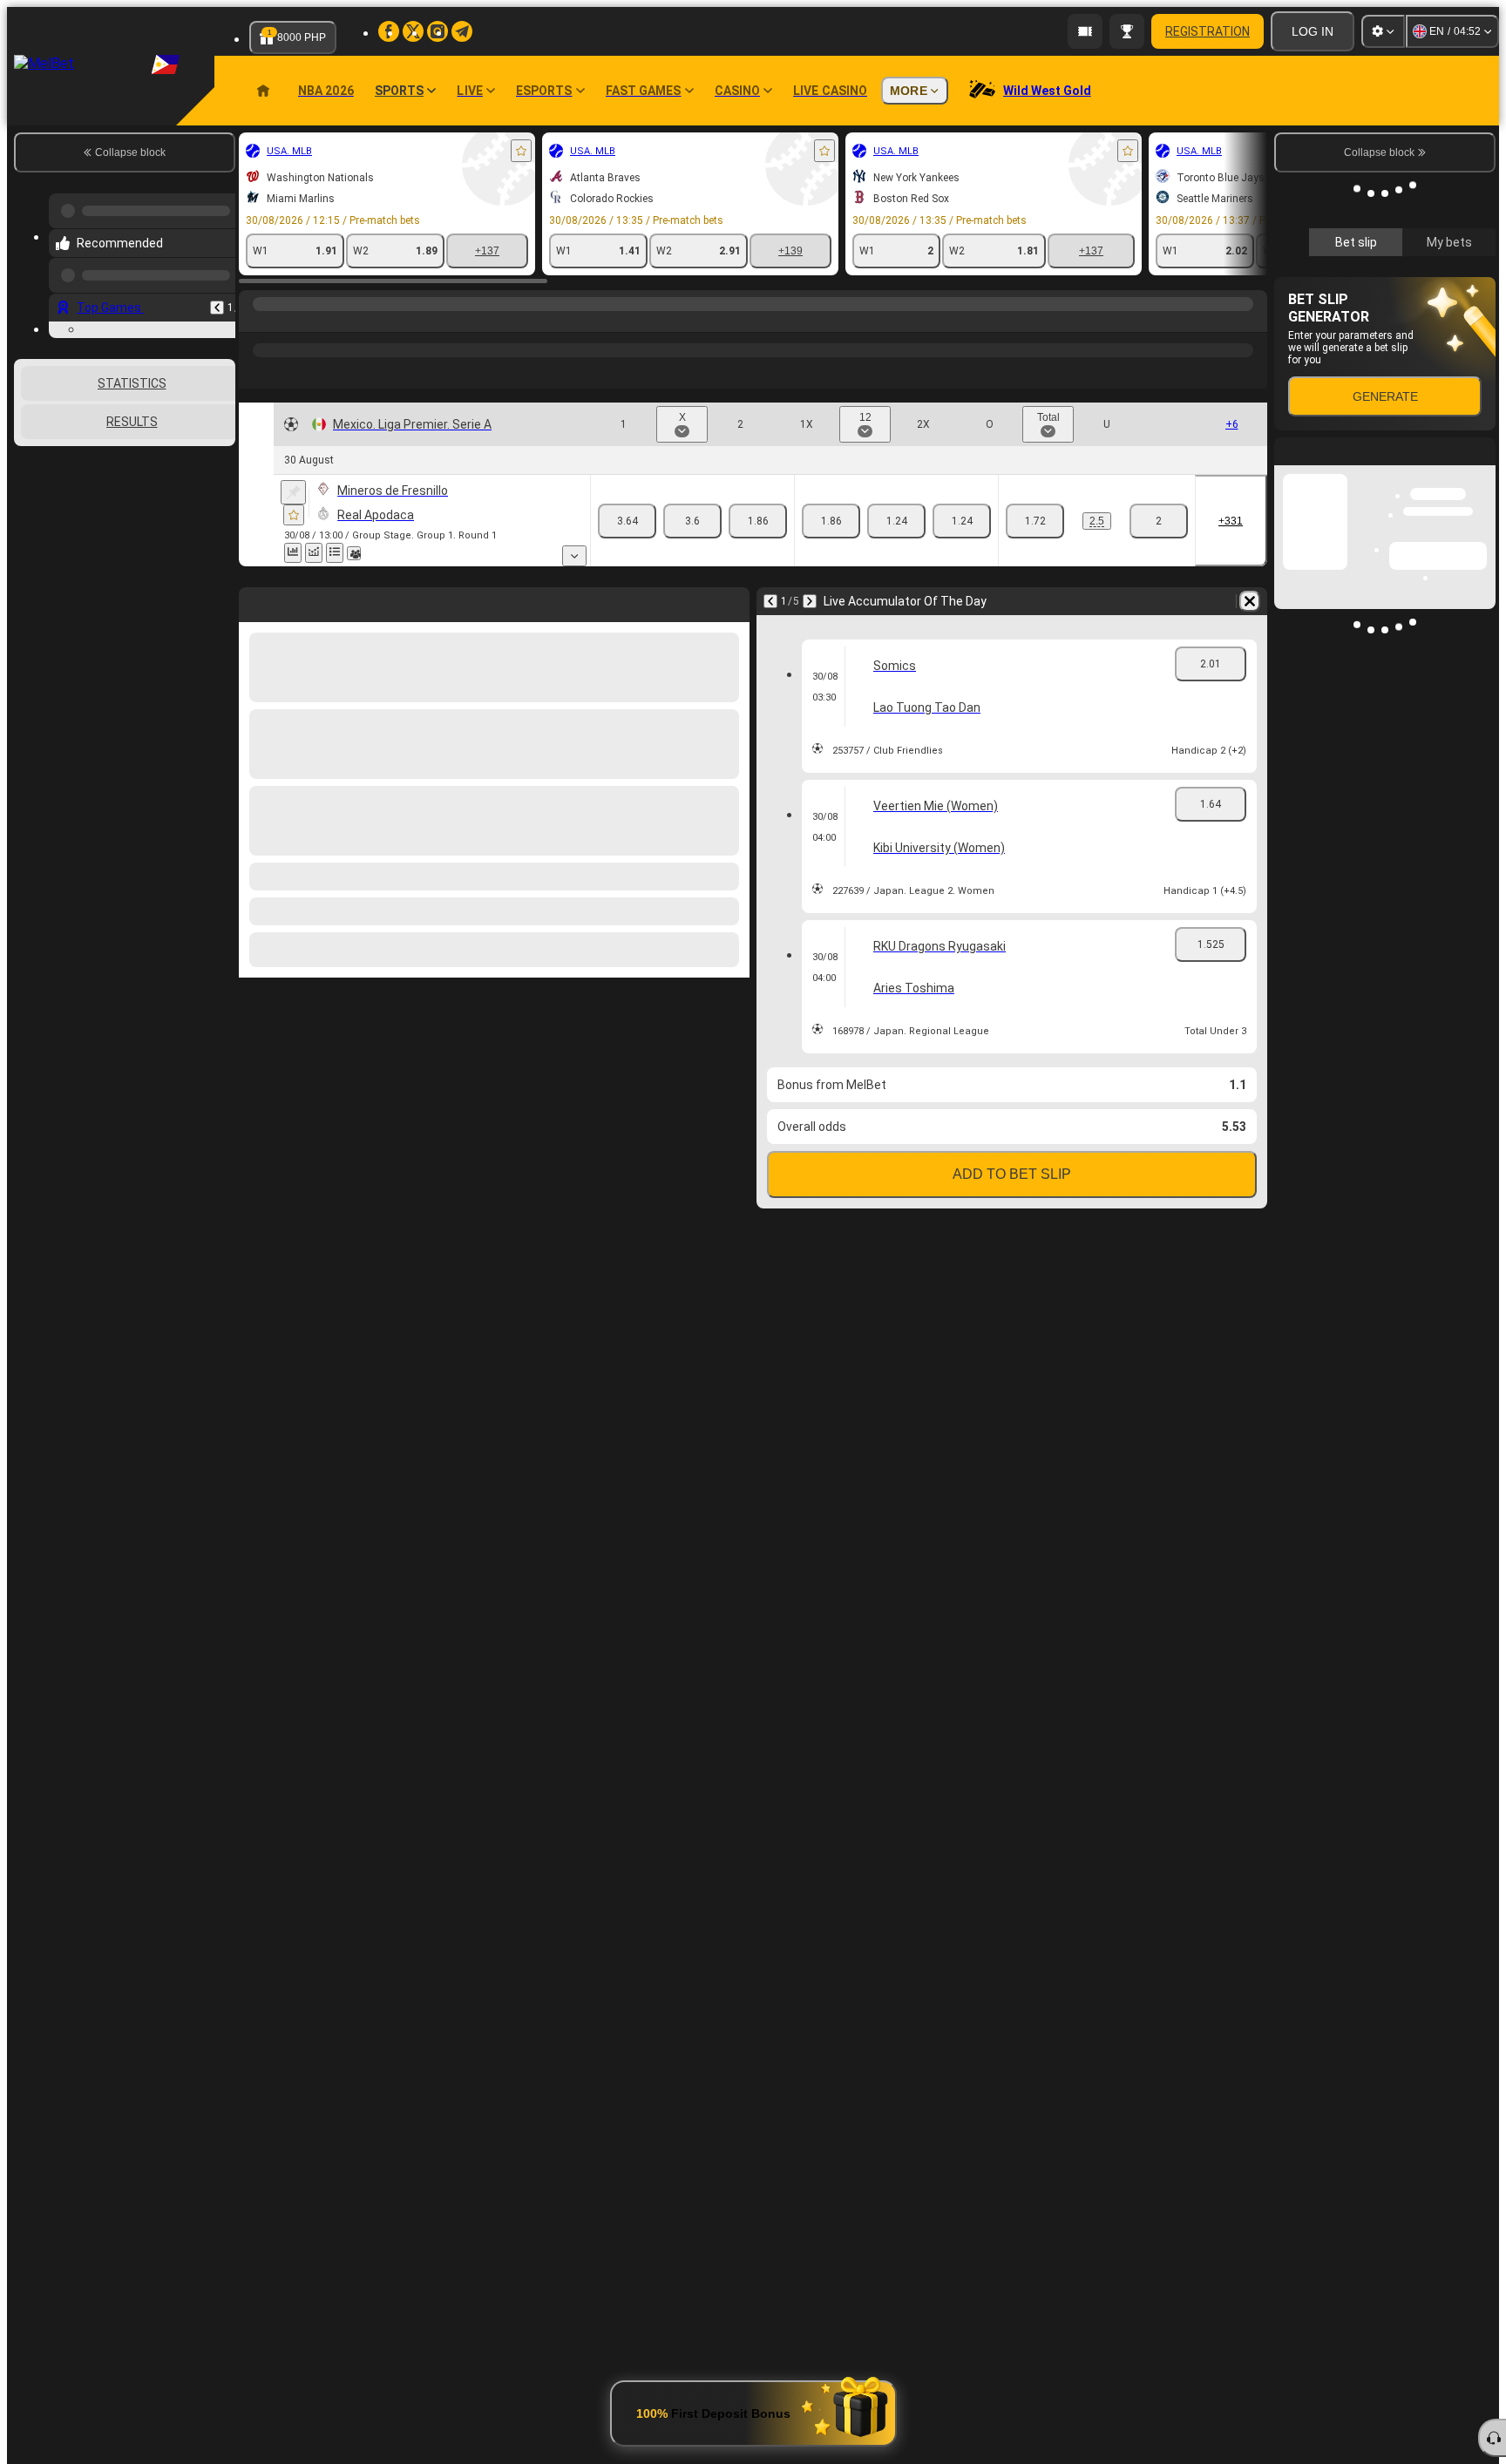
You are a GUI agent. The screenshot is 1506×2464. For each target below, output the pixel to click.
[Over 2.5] (1035, 521)
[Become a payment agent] (1085, 31)
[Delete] (1250, 601)
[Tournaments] (1127, 31)
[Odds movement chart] (314, 553)
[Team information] (354, 553)
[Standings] (335, 553)
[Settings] (1383, 31)
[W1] (627, 521)
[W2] (758, 521)
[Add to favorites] (521, 151)
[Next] (810, 601)
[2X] (962, 521)
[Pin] (293, 492)
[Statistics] (293, 553)
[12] (896, 521)
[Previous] (217, 301)
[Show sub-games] (574, 556)
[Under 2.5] (1159, 521)
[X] (692, 521)
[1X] (831, 521)
